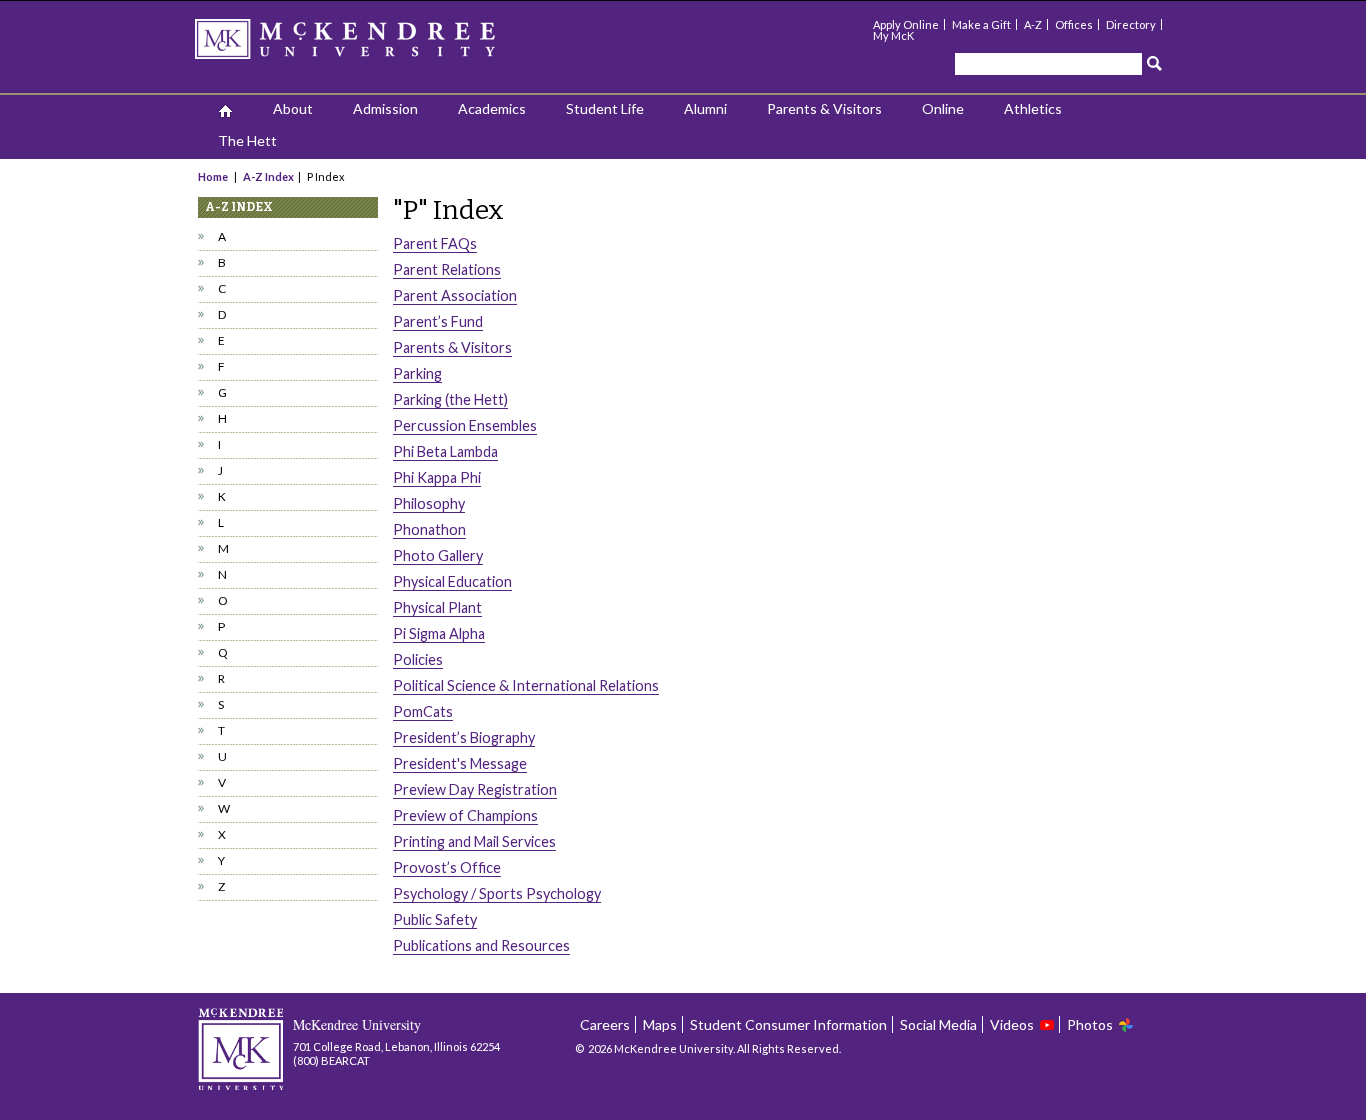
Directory (1131, 24)
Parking (417, 373)
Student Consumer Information (788, 1024)
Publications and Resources (481, 945)
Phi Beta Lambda (445, 451)
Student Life (605, 108)
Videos (1012, 1024)
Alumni (705, 108)
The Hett (247, 140)
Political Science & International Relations (526, 685)
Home (214, 176)
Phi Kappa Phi (437, 477)
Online (943, 108)
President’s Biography (464, 737)
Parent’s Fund (438, 321)
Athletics (1033, 108)
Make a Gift (981, 24)
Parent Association (455, 295)
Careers (605, 1024)
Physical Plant (437, 607)
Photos (1090, 1024)
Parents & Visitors (824, 108)
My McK (893, 35)
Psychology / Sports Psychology (497, 893)
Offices (1074, 24)
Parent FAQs (435, 243)
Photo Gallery (438, 555)
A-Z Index (268, 176)
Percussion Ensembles (465, 425)
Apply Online (906, 24)
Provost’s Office (447, 867)
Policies (418, 659)
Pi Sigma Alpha (439, 633)
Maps (660, 1024)
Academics (492, 108)
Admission (385, 108)
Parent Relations (447, 269)
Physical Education (452, 581)
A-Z (1033, 24)
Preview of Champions (465, 815)
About (293, 108)
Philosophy (429, 503)
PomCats (423, 711)
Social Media (938, 1024)
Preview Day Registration (475, 789)
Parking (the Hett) (450, 399)
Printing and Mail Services (474, 841)
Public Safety (435, 919)
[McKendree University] (371, 45)
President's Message (460, 763)
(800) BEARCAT (331, 1060)
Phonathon (429, 529)
